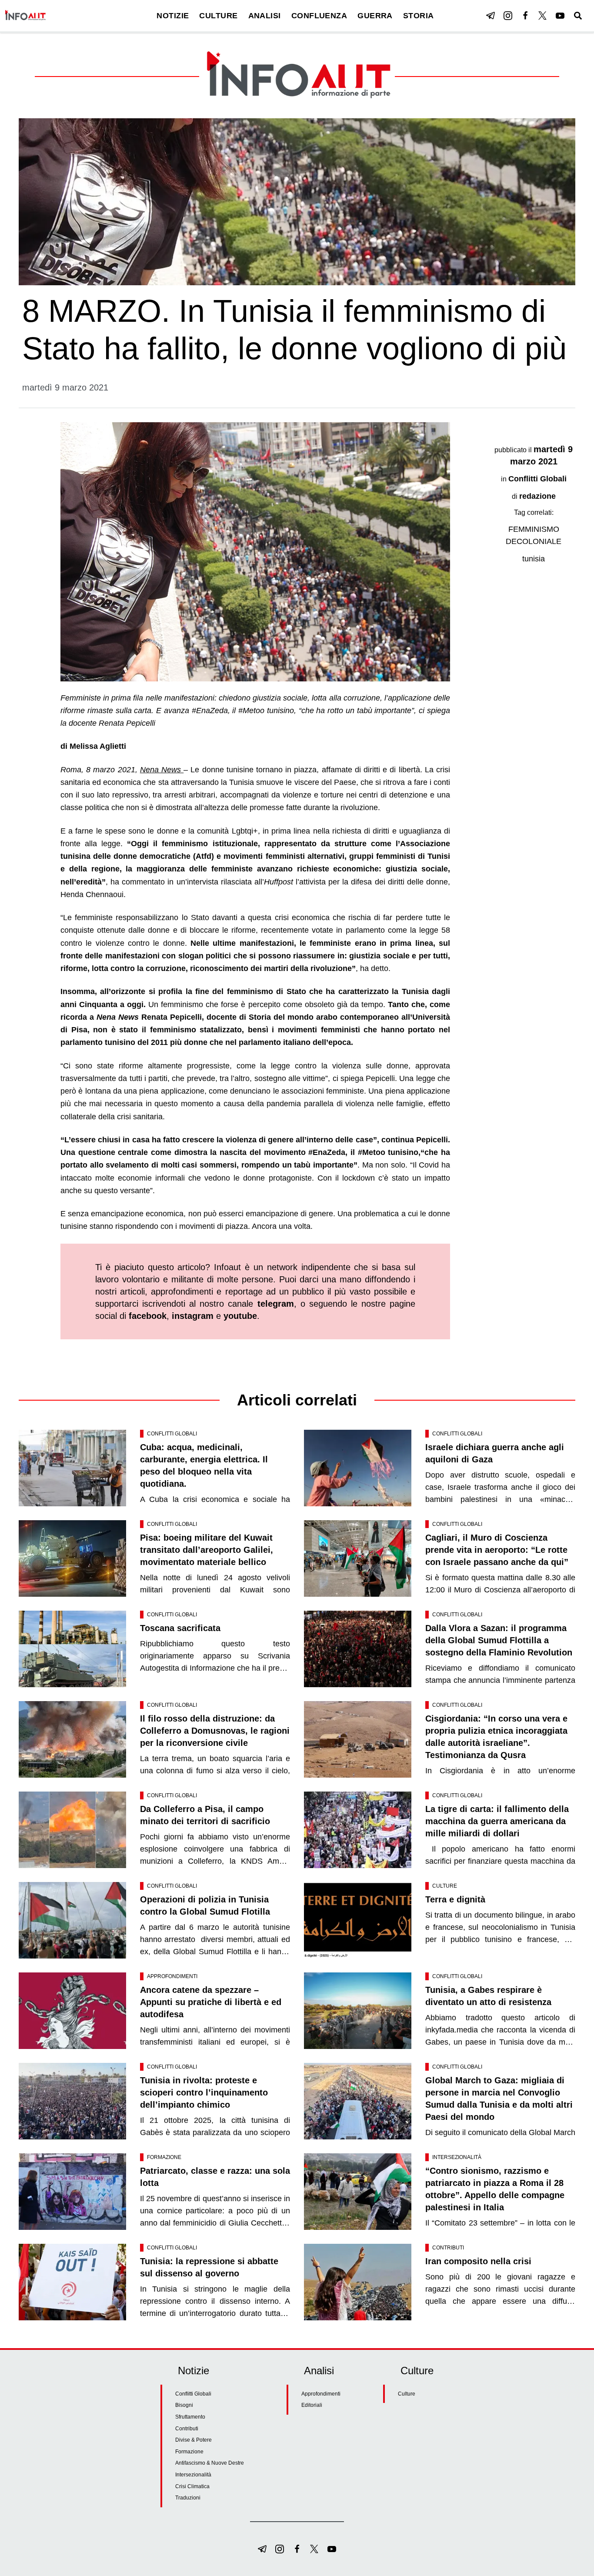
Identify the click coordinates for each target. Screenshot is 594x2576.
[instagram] (508, 16)
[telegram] (491, 16)
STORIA (419, 16)
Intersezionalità (457, 2157)
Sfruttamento (190, 2417)
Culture (445, 1886)
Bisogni (184, 2405)
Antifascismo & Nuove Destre (210, 2463)
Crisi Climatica (192, 2486)
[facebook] (525, 16)
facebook (148, 1316)
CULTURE (218, 16)
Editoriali (312, 2405)
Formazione (164, 2157)
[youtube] (560, 16)
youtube (240, 1316)
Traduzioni (188, 2498)
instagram (193, 1316)
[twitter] (543, 16)
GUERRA (375, 16)
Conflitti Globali (537, 479)
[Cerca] (578, 16)
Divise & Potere (194, 2440)
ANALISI (265, 16)
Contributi (448, 2248)
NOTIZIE (173, 16)
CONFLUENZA (319, 16)
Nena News (162, 770)
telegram (276, 1304)
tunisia (534, 559)
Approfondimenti (172, 1976)
